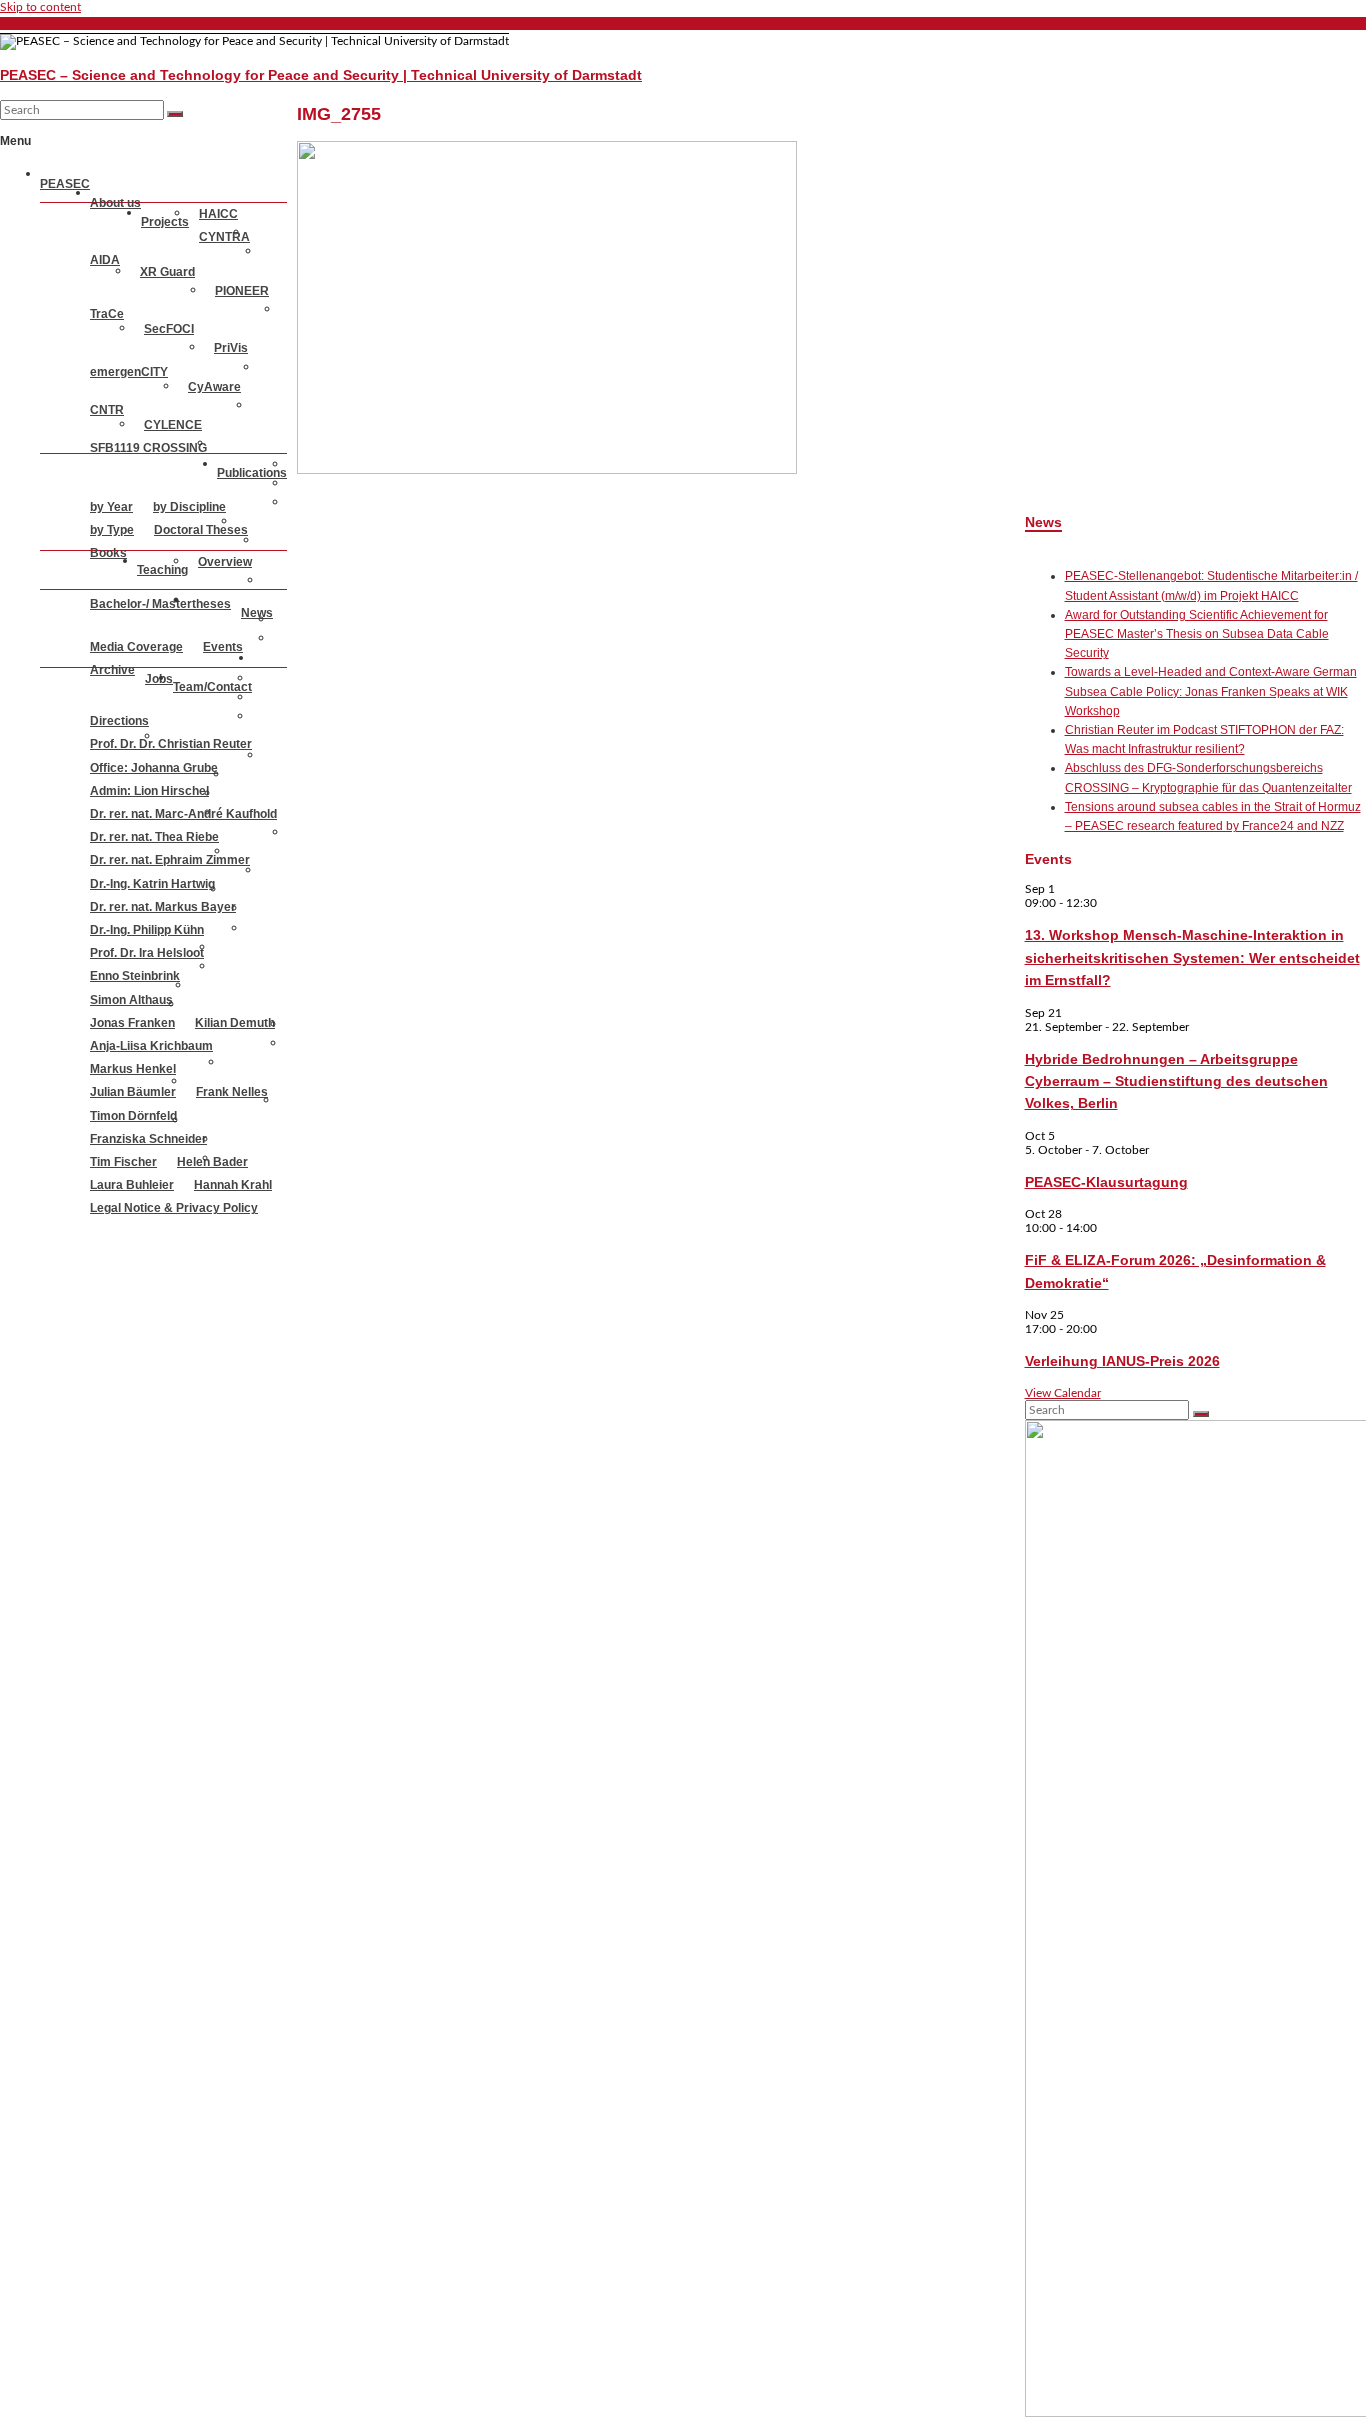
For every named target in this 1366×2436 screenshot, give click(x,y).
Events (223, 647)
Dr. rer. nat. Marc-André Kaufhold (183, 814)
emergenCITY (129, 372)
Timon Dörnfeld (133, 1116)
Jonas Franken (132, 1023)
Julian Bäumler (133, 1092)
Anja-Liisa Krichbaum (151, 1046)
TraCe (107, 314)
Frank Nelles (232, 1092)
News (257, 613)
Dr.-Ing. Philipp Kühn (147, 930)
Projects (165, 222)
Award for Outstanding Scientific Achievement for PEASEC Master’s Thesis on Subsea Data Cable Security (1197, 634)
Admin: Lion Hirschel (149, 791)
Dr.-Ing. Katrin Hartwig (152, 884)
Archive (112, 670)
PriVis (231, 348)
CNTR (107, 410)
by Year (111, 507)
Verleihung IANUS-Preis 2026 (1122, 1361)
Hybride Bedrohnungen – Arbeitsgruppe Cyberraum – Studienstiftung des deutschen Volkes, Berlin (1176, 1081)
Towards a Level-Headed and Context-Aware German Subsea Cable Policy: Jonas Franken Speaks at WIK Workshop (1211, 691)
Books (108, 553)
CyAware (214, 387)
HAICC (218, 214)
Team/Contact (212, 687)
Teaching (162, 570)
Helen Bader (212, 1162)
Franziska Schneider (148, 1139)
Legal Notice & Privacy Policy (174, 1208)
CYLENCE (173, 425)
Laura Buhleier (132, 1185)
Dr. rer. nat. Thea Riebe (154, 837)
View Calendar (1063, 1393)
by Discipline (189, 507)
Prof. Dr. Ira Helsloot (147, 953)
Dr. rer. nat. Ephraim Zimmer (170, 860)
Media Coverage (136, 647)
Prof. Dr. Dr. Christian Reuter (171, 744)
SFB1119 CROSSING (148, 448)
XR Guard (167, 272)
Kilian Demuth (235, 1023)
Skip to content (40, 7)
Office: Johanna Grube (154, 768)
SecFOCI (169, 329)
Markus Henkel (133, 1069)
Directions (119, 721)
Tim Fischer (123, 1162)
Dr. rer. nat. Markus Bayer (163, 907)
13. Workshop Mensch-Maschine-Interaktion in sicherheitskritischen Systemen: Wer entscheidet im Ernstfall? (1192, 957)
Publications (252, 473)
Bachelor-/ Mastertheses (160, 604)
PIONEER (242, 291)
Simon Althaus (131, 1000)
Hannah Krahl (233, 1185)
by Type (112, 530)
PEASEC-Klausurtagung (1106, 1182)
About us (115, 203)
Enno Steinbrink (135, 976)
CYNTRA (224, 237)
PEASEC (65, 184)
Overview (225, 562)
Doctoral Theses (201, 530)
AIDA (105, 260)
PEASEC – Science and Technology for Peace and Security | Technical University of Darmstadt (321, 75)
